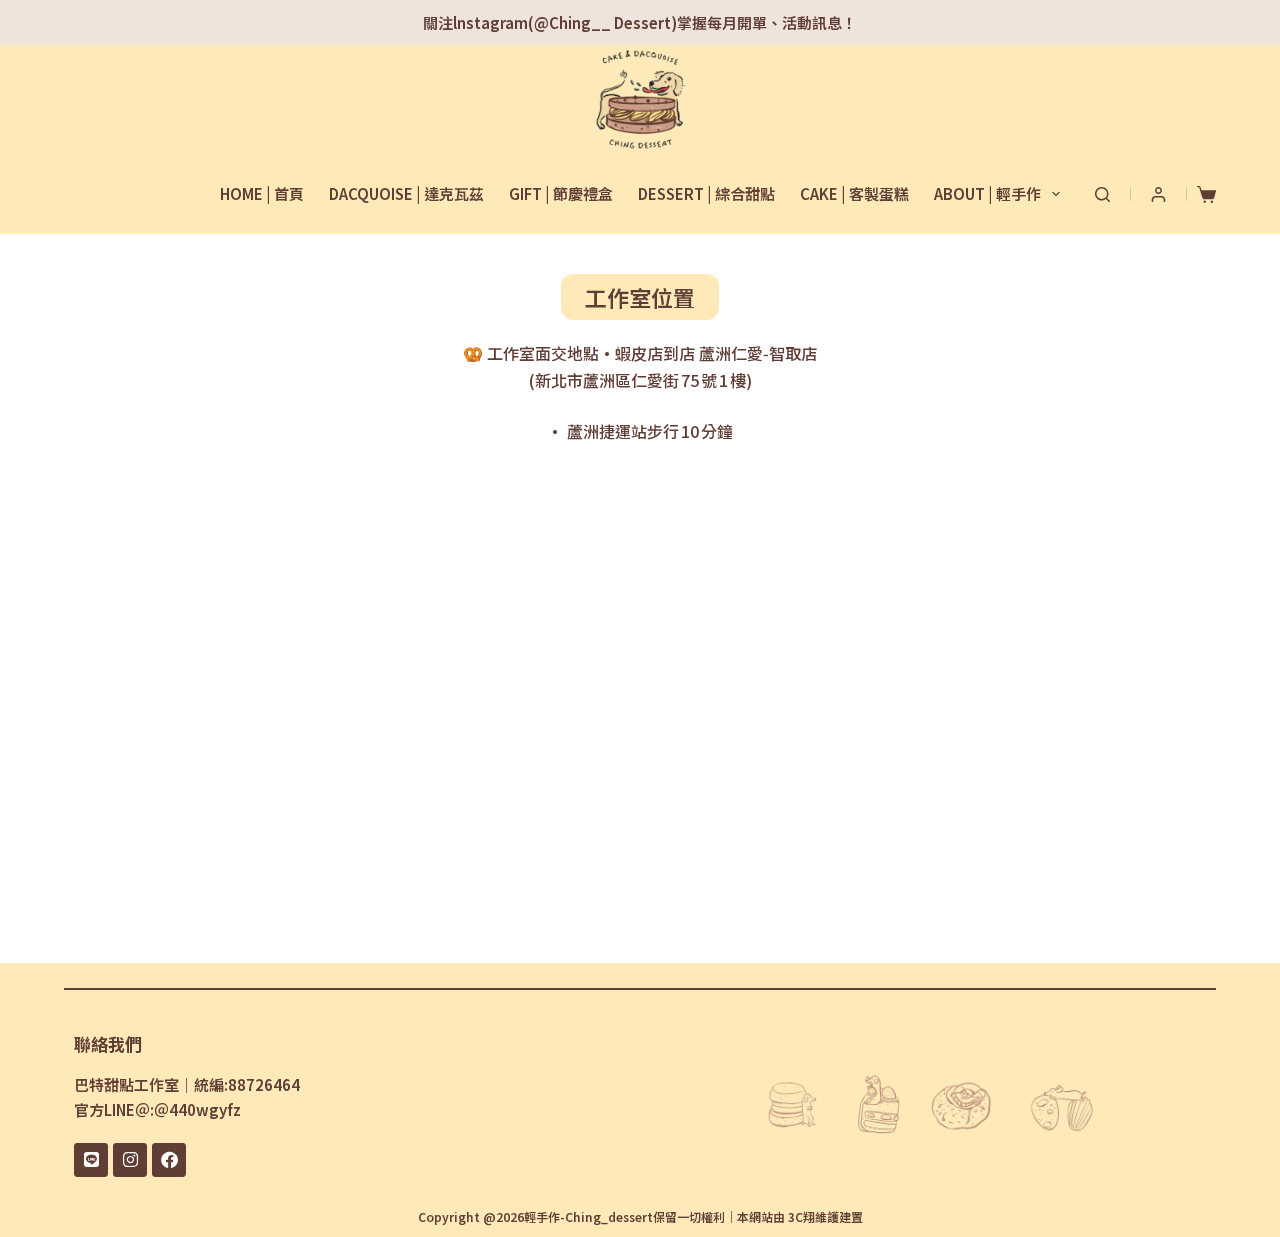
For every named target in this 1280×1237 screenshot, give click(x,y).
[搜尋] (1102, 194)
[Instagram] (130, 1160)
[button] (640, 297)
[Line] (91, 1160)
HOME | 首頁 (262, 193)
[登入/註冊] (1158, 194)
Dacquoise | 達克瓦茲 (406, 193)
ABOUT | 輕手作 (987, 193)
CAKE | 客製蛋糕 (854, 193)
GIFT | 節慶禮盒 (561, 193)
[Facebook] (169, 1160)
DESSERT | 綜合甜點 (706, 193)
